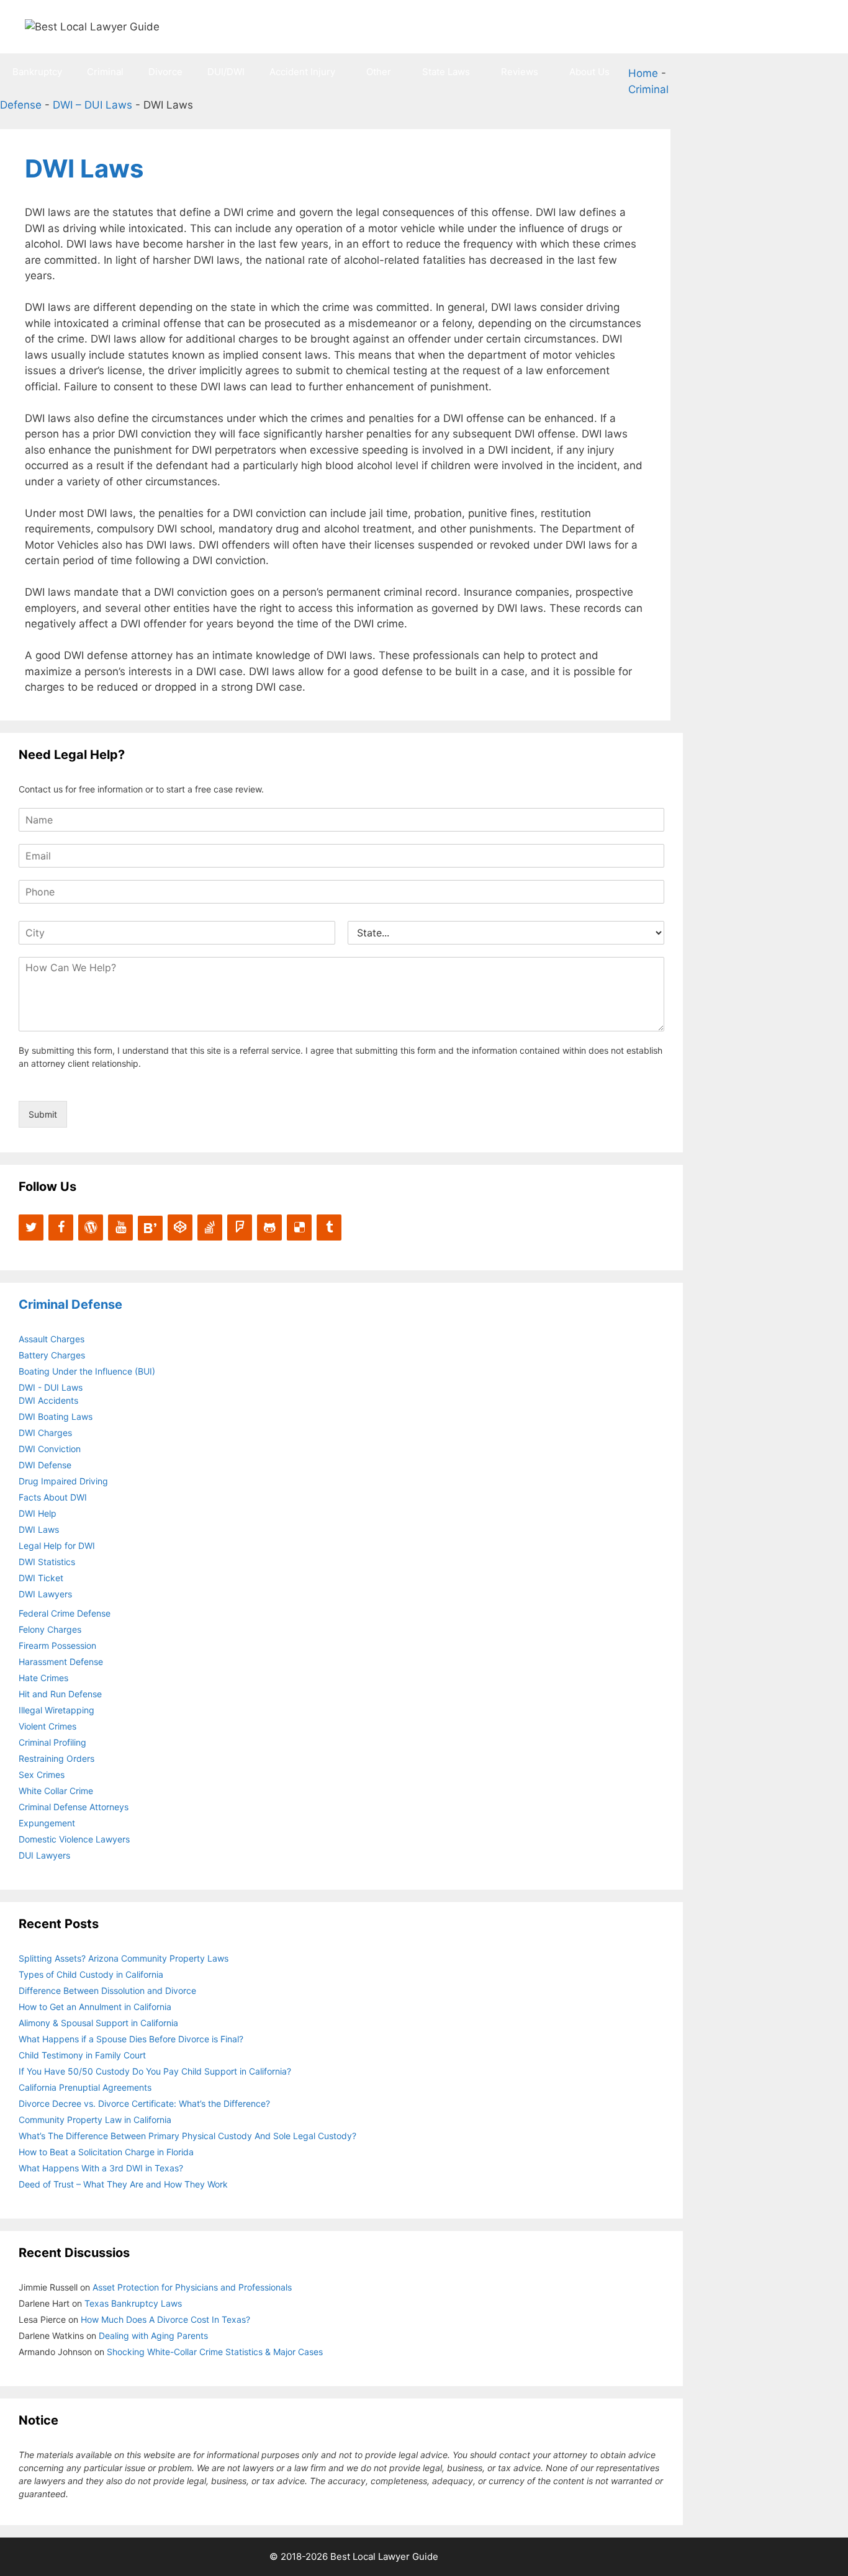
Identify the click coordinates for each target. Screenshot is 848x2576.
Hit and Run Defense (60, 1694)
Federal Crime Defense (65, 1613)
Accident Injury (302, 72)
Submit (43, 1114)
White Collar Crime (56, 1791)
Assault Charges (52, 1339)
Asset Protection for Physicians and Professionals (192, 2287)
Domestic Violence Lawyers (74, 1839)
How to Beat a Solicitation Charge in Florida (106, 2152)
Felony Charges (50, 1629)
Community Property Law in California (95, 2120)
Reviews (520, 72)
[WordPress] (91, 1227)
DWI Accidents (48, 1400)
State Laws (446, 72)
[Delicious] (299, 1227)
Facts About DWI (53, 1497)
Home (643, 73)
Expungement (47, 1823)
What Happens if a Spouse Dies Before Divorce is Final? (131, 2039)
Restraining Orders (56, 1758)
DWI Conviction (50, 1449)
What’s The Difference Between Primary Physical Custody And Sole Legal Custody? (187, 2136)
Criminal (105, 72)
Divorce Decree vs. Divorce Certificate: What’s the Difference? (144, 2103)
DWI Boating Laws (56, 1416)
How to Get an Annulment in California (95, 2007)
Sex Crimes (42, 1775)
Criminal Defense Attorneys (74, 1807)
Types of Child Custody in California (91, 1974)
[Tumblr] (329, 1227)
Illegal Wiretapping (56, 1710)
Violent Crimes (47, 1726)
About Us (589, 72)
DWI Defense (45, 1465)
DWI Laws (39, 1529)
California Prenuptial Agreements (85, 2087)
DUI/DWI (226, 72)
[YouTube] (120, 1227)
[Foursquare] (240, 1227)
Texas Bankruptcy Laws (133, 2303)
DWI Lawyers (45, 1594)
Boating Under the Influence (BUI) (87, 1371)
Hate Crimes (43, 1678)
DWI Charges (45, 1433)
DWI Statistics (47, 1562)
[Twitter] (31, 1227)
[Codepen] (180, 1227)
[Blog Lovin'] (150, 1228)
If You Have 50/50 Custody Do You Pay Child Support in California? (155, 2071)
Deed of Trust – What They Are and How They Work (123, 2184)
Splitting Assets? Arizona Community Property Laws (124, 1958)
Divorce (165, 72)
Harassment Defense (61, 1662)
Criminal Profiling (52, 1742)
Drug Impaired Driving (63, 1481)
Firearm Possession (57, 1645)
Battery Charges (52, 1355)
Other (379, 72)
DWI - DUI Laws (51, 1387)
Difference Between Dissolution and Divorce (107, 1990)
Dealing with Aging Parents (153, 2336)
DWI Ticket (41, 1578)
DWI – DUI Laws (92, 105)
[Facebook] (61, 1227)
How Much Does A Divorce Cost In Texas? (165, 2319)
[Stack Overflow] (210, 1227)
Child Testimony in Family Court (82, 2055)
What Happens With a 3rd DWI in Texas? (101, 2168)
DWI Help (38, 1513)
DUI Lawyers (44, 1855)
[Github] (269, 1227)
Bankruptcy (37, 72)
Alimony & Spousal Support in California (98, 2023)
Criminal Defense (70, 1304)
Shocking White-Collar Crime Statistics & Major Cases (215, 2352)
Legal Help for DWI (57, 1546)
